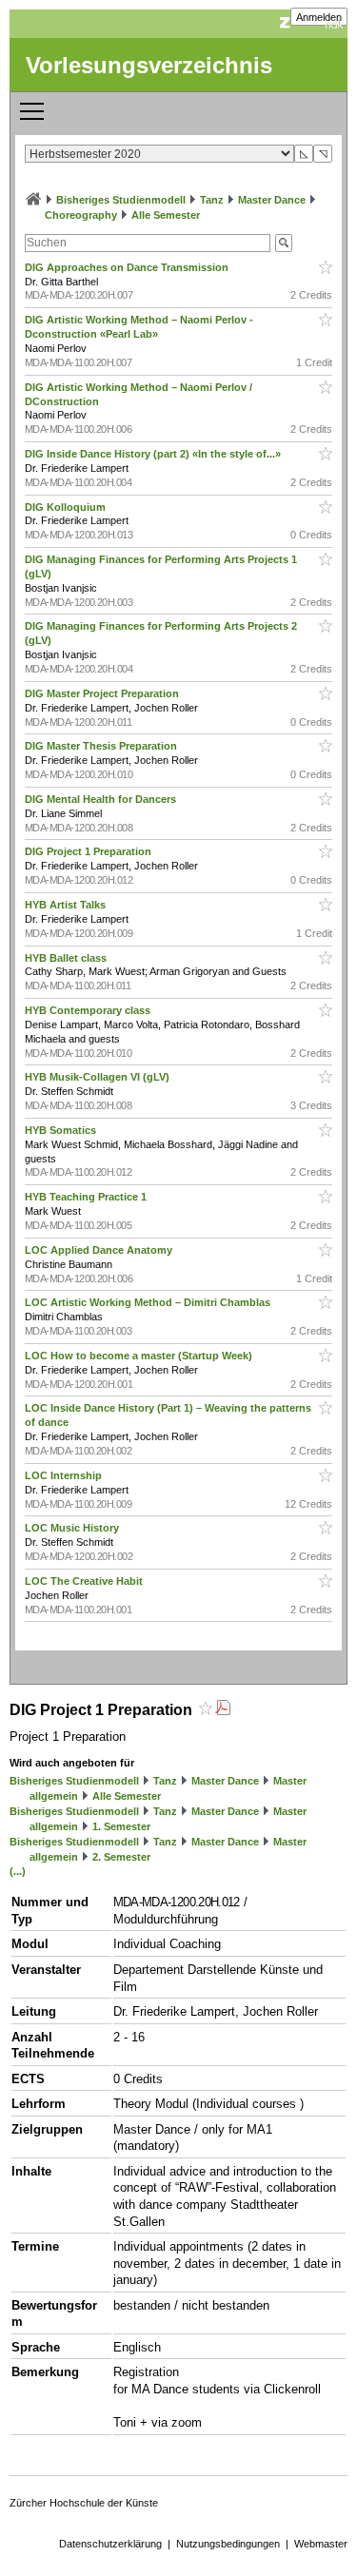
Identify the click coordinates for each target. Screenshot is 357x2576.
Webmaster (321, 2544)
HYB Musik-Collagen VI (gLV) (99, 1077)
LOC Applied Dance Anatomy (100, 1250)
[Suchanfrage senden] (284, 243)
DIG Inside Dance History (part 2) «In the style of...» (154, 454)
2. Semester (121, 1857)
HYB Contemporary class (89, 1010)
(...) (18, 1871)
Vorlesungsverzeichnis (149, 65)
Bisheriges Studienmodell (121, 200)
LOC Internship (65, 1475)
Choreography (81, 215)
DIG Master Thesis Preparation (102, 746)
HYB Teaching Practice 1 (87, 1197)
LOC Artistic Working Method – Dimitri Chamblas (149, 1302)
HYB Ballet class (67, 958)
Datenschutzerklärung (110, 2544)
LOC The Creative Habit (85, 1581)
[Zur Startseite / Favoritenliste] (33, 200)
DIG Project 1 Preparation (89, 851)
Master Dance (272, 200)
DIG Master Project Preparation (103, 693)
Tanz (212, 200)
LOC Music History (73, 1528)
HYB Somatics (62, 1130)
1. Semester (121, 1826)
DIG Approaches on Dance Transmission (128, 267)
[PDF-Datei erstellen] (223, 1710)
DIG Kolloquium (67, 507)
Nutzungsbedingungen (228, 2544)
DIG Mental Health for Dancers (102, 799)
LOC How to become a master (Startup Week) (140, 1356)
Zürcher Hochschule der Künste (84, 2503)
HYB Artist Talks (67, 905)
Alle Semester (166, 215)
